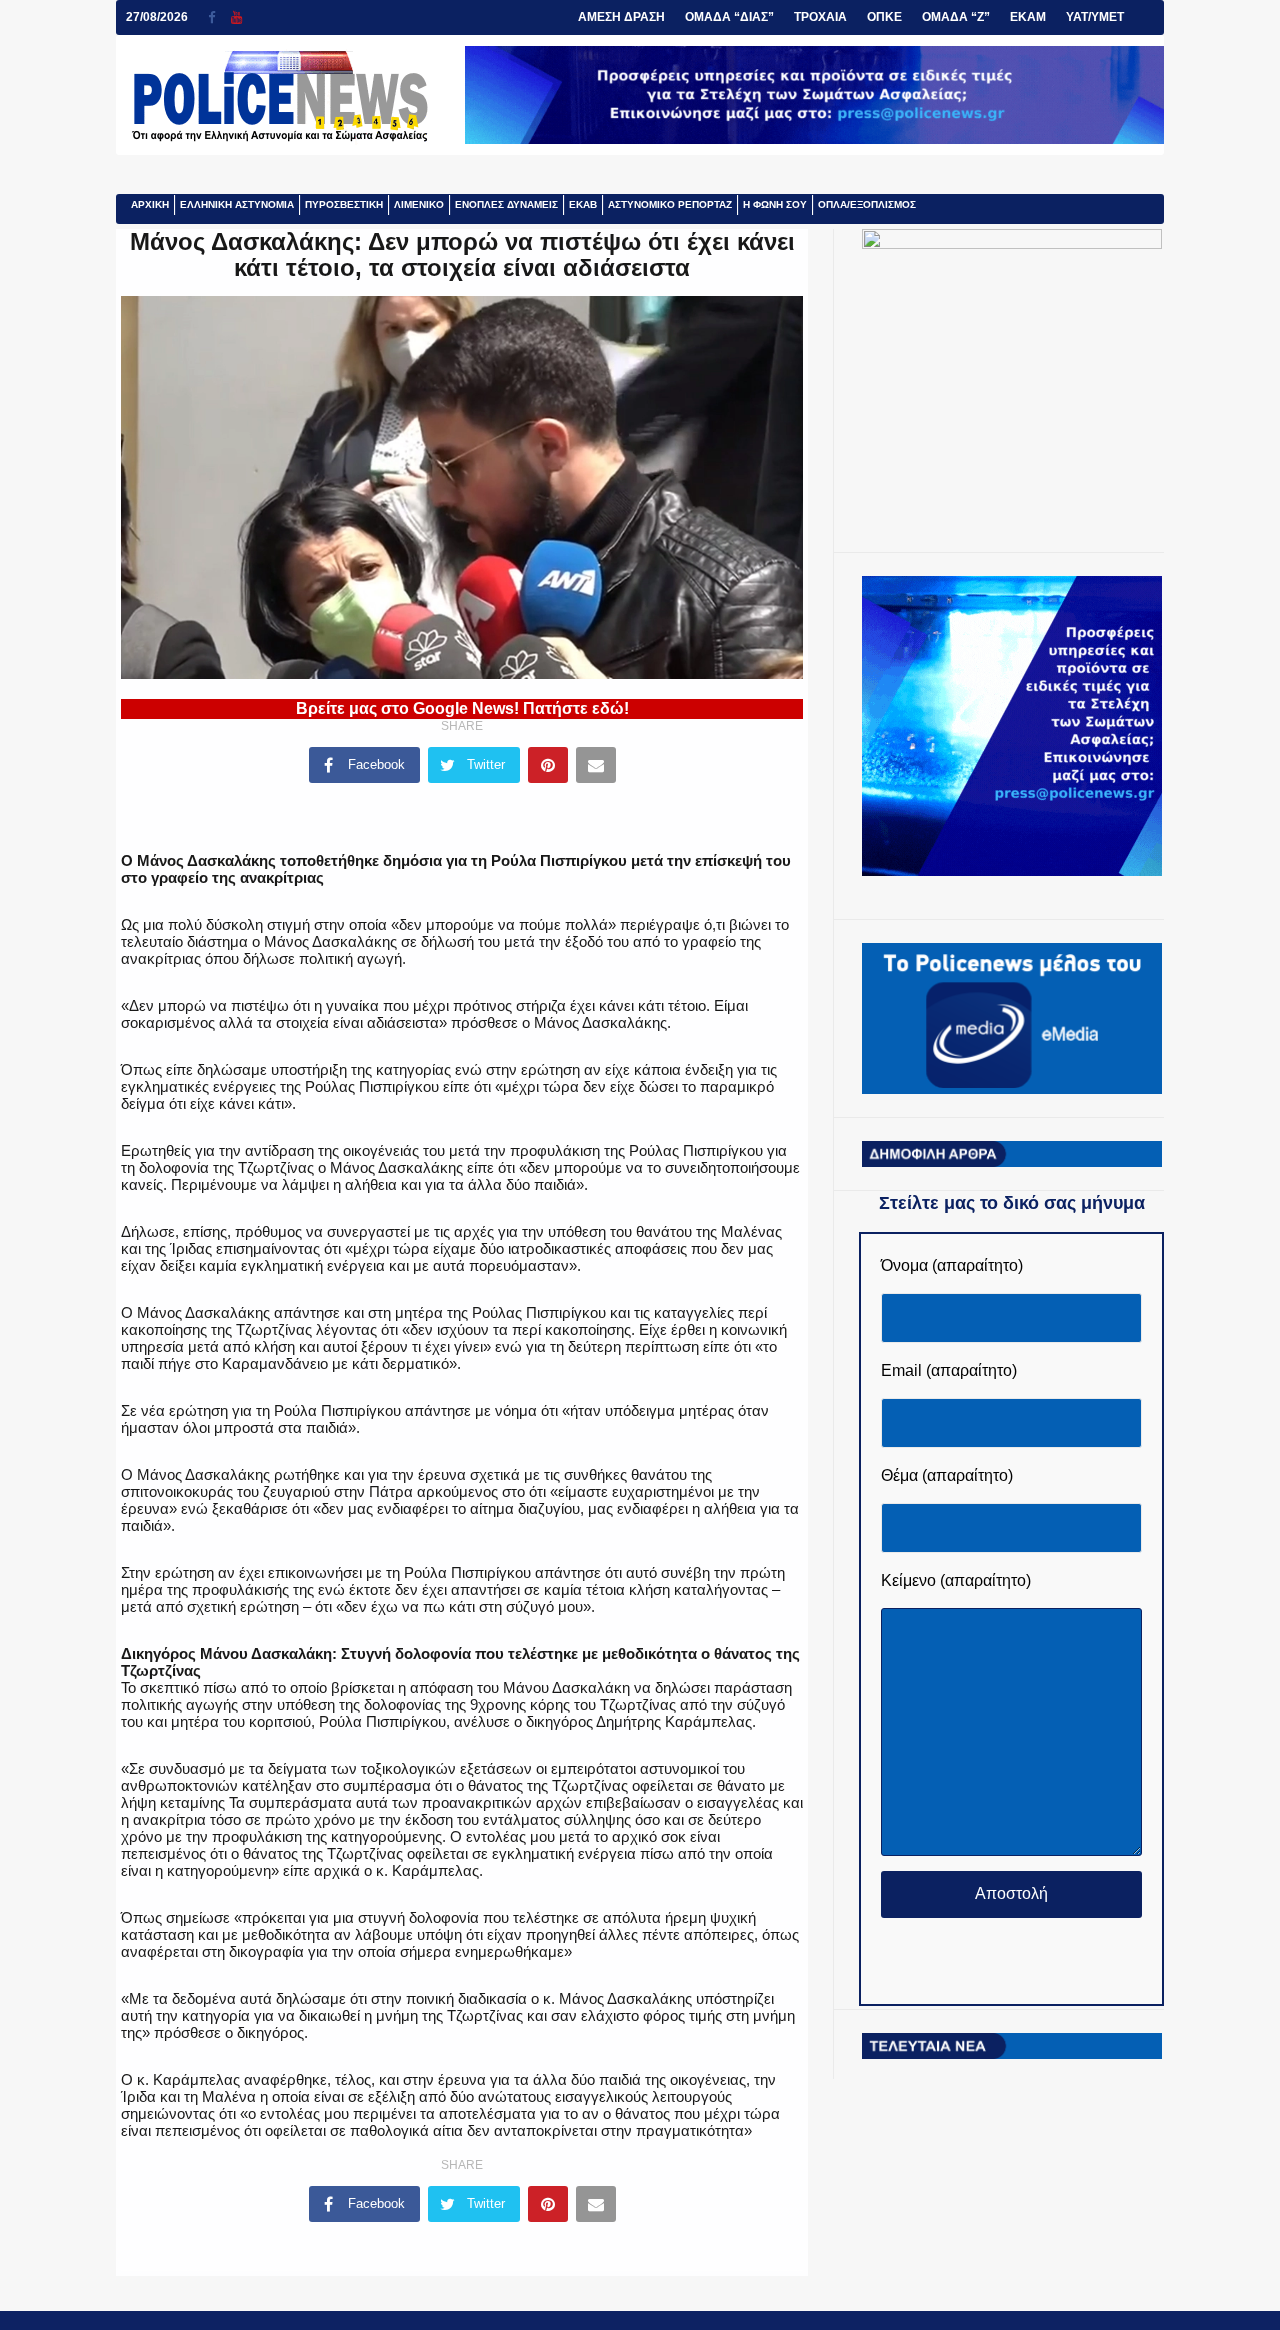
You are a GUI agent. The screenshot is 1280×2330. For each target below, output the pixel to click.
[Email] (596, 765)
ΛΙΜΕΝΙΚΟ (419, 204)
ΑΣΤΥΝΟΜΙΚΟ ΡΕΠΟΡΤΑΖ (670, 204)
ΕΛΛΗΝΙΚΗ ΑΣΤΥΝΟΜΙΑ (237, 204)
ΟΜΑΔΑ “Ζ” (956, 17)
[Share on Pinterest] (548, 765)
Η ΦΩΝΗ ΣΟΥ (775, 204)
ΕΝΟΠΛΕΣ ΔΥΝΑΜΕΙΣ (506, 204)
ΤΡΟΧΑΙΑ (820, 17)
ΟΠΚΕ (884, 17)
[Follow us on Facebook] (219, 17)
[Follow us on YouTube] (236, 17)
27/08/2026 (157, 17)
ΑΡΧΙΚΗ (150, 204)
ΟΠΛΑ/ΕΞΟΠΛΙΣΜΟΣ (867, 204)
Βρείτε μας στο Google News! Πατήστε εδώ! (462, 708)
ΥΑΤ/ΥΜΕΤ (1095, 17)
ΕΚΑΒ (583, 204)
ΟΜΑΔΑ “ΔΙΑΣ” (729, 17)
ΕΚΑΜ (1028, 17)
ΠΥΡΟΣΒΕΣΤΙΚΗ (344, 204)
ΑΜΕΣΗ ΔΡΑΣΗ (621, 17)
